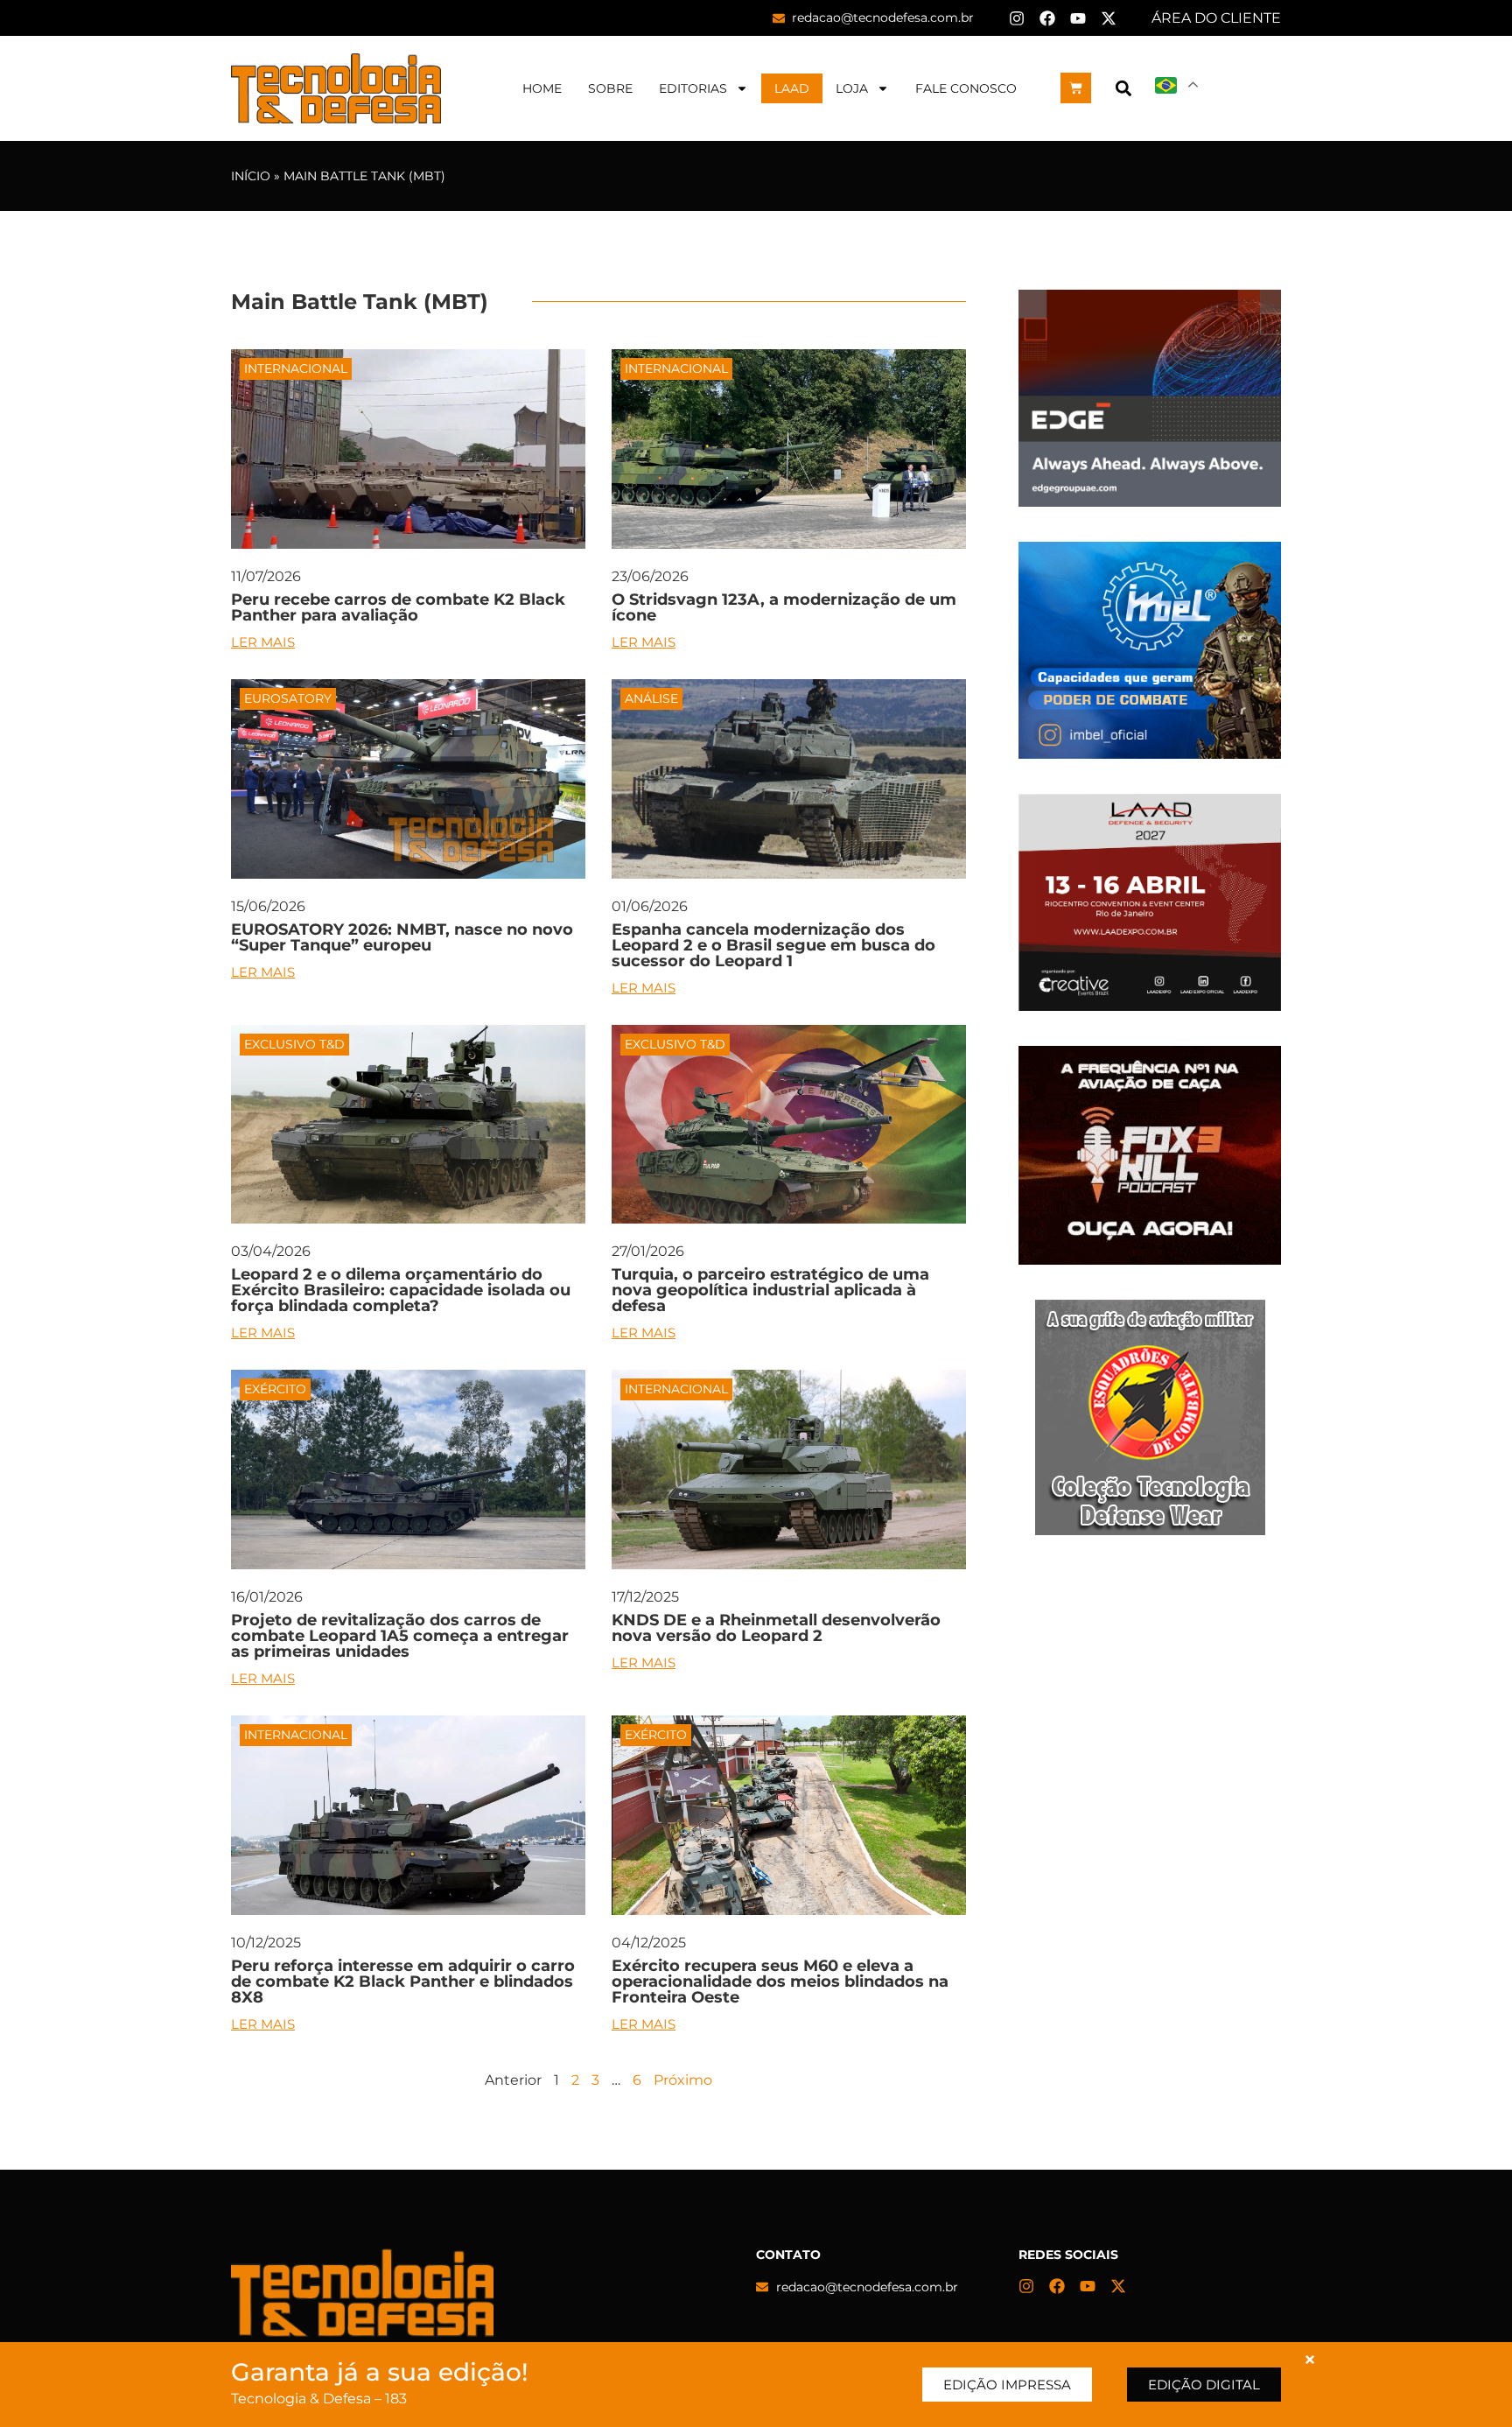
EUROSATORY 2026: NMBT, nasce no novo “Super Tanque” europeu (402, 937)
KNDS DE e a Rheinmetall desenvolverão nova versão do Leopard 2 (776, 1628)
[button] (1123, 88)
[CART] (1076, 88)
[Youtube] (1078, 18)
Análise (651, 698)
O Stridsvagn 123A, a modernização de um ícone (784, 607)
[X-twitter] (1109, 18)
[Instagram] (1017, 18)
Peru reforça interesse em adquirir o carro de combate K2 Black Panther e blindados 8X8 (403, 1982)
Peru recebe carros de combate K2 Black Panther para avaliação (398, 607)
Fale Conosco (966, 88)
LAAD (792, 88)
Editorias (693, 88)
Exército (275, 1389)
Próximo (683, 2080)
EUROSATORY (288, 698)
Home (542, 88)
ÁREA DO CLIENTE (1216, 18)
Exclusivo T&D (294, 1044)
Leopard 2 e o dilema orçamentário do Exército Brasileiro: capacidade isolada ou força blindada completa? (401, 1290)
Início (251, 176)
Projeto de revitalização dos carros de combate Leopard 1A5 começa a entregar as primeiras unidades (400, 1636)
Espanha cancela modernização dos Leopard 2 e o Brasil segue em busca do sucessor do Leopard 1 (773, 945)
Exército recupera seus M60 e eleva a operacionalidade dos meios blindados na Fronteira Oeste (780, 1982)
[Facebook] (1047, 18)
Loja (852, 88)
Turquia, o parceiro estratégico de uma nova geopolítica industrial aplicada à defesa (770, 1290)
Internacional (296, 368)
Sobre (610, 88)
